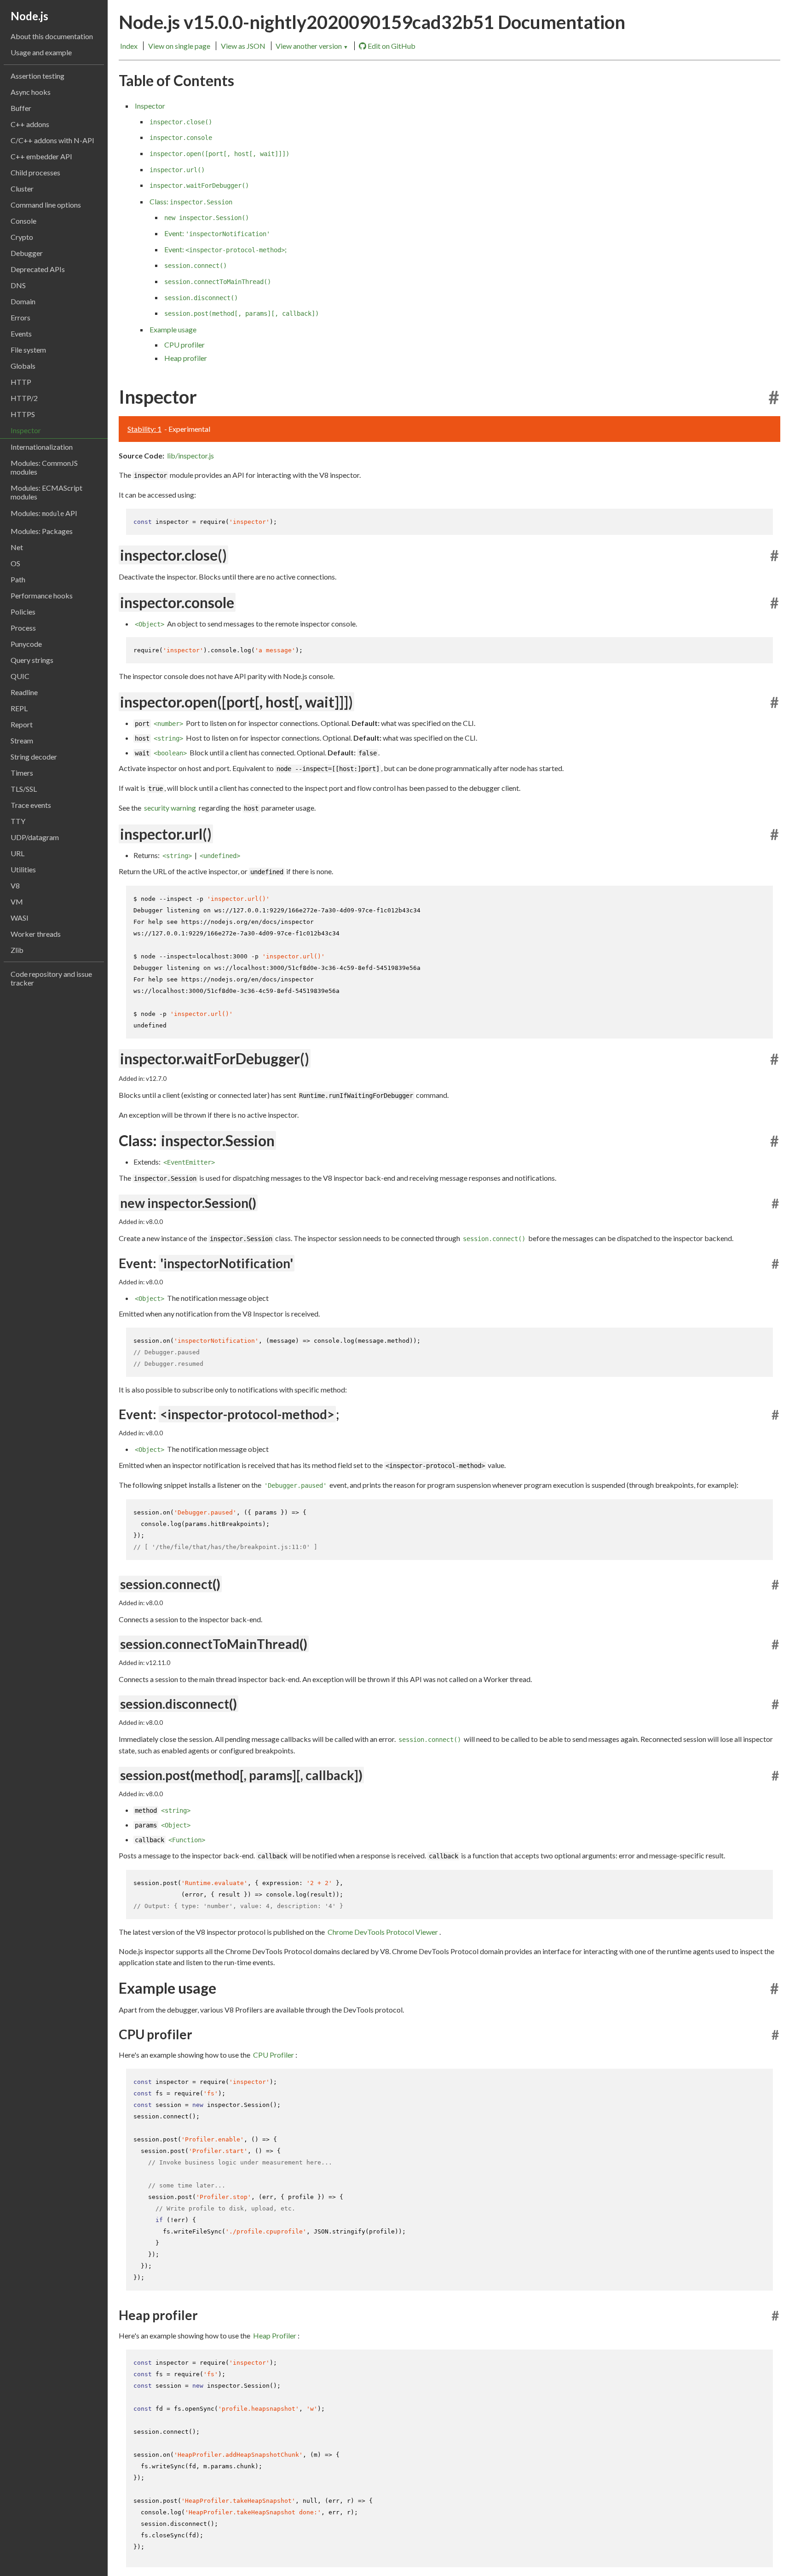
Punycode (26, 644)
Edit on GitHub (392, 46)
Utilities (23, 869)
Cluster (22, 189)
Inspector (26, 430)
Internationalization (42, 447)
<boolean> (170, 753)
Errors (20, 317)
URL (17, 853)
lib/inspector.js (190, 455)
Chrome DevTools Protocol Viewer (383, 1932)
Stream (22, 740)
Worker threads (36, 934)
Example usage (173, 329)
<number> (168, 724)
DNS (18, 285)
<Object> (150, 624)
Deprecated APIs (38, 269)
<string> (168, 738)
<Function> (187, 1840)
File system (28, 350)
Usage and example (41, 52)
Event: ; (225, 249)
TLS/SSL (24, 789)
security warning (170, 808)
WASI (20, 918)
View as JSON (243, 46)
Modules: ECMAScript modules (46, 492)
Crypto (22, 237)
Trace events (31, 805)
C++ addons (30, 124)
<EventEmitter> (189, 1162)
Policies (23, 612)
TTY (18, 821)
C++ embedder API (41, 156)
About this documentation (52, 36)
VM (17, 902)
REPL (19, 708)
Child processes (35, 172)
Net (17, 547)
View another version (312, 46)
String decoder (34, 757)
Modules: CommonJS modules (44, 467)
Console (23, 221)
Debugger (27, 253)
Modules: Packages (42, 531)
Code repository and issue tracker (51, 978)
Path (18, 579)
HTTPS (23, 414)
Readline (24, 692)
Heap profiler (186, 358)
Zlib (17, 950)
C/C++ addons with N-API (52, 140)
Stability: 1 (144, 429)
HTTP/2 (24, 398)
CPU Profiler (274, 2055)
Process (23, 628)
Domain (23, 301)
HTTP (21, 382)
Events (21, 334)
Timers (22, 773)
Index (129, 46)
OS (15, 563)
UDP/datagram (35, 837)
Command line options (46, 205)
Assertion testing (37, 76)
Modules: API (44, 513)
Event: (217, 233)
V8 (15, 885)
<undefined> (220, 856)
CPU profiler (184, 345)
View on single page (179, 46)
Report (22, 724)
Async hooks (31, 92)
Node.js (29, 16)
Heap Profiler (275, 2335)
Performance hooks (42, 595)
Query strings (32, 660)
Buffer (21, 108)
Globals (23, 366)
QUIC (20, 676)
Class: (191, 201)
